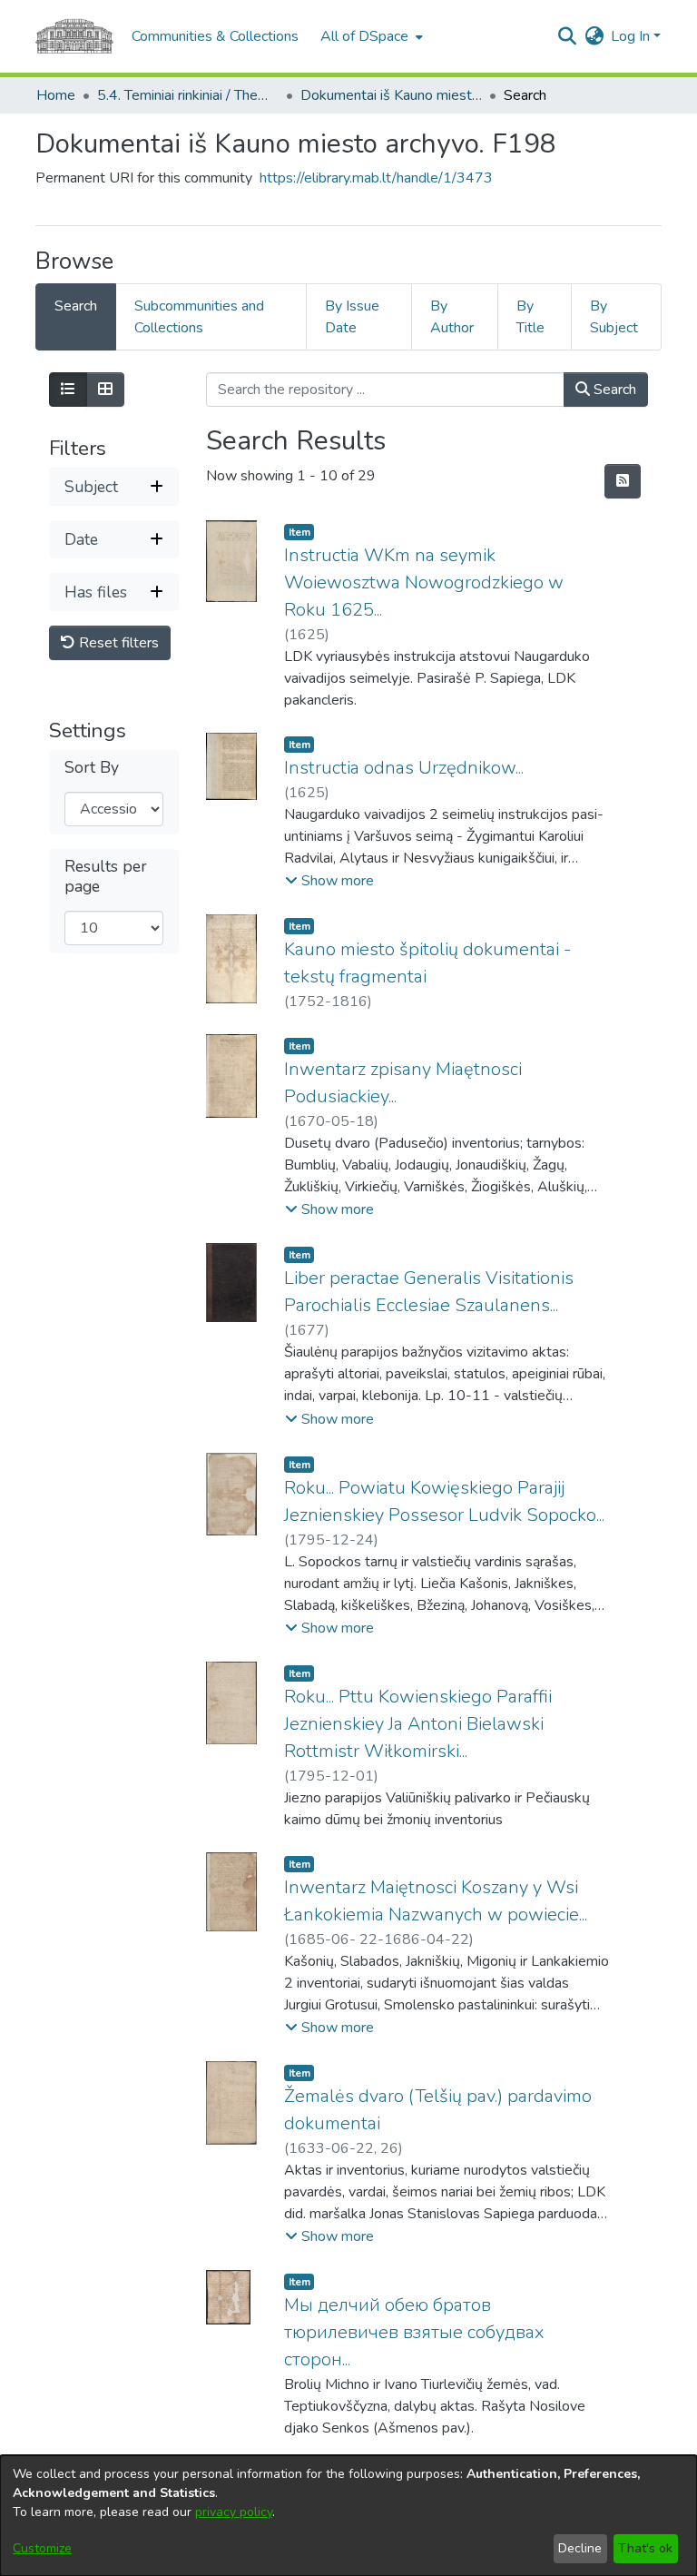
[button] (567, 36)
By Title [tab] (530, 317)
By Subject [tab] (614, 317)
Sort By (92, 768)
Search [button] (613, 390)
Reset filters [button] (117, 643)
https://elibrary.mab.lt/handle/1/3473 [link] (376, 178)
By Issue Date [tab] (352, 317)
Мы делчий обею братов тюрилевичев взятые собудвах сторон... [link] (414, 2332)
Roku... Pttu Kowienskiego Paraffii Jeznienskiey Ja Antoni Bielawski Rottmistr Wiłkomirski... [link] (418, 1724)
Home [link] (56, 95)
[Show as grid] (105, 390)
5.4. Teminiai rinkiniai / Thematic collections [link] (188, 95)
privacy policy (234, 2512)
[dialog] (348, 2516)
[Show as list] (68, 390)
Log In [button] (632, 36)
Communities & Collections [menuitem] (215, 36)
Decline (580, 2548)
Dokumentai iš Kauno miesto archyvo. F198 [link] (391, 95)
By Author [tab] (452, 317)
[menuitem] (370, 36)
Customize (42, 2548)
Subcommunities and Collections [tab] (199, 317)
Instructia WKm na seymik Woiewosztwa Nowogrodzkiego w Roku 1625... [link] (424, 582)
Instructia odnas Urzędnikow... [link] (404, 768)
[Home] (74, 36)
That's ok (645, 2548)
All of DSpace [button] (364, 36)
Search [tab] (76, 306)
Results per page (106, 876)
